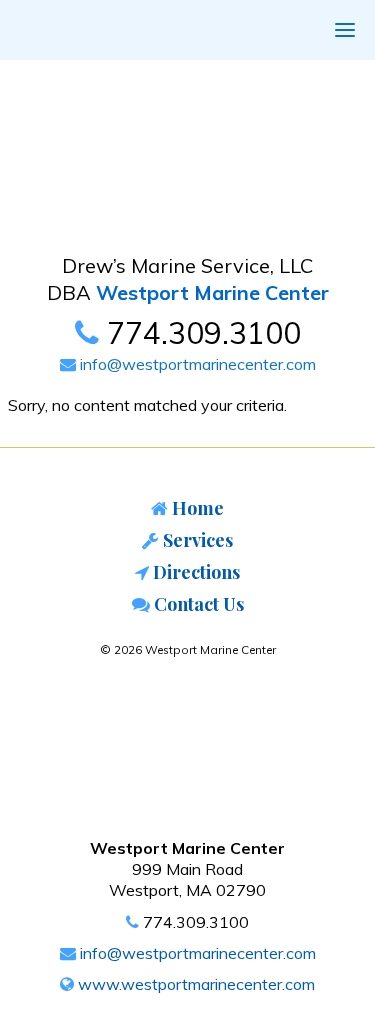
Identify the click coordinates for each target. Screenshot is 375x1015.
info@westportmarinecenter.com (196, 364)
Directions (194, 572)
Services (196, 540)
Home (196, 508)
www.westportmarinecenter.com (194, 984)
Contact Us (197, 604)
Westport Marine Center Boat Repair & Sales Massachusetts (152, 155)
